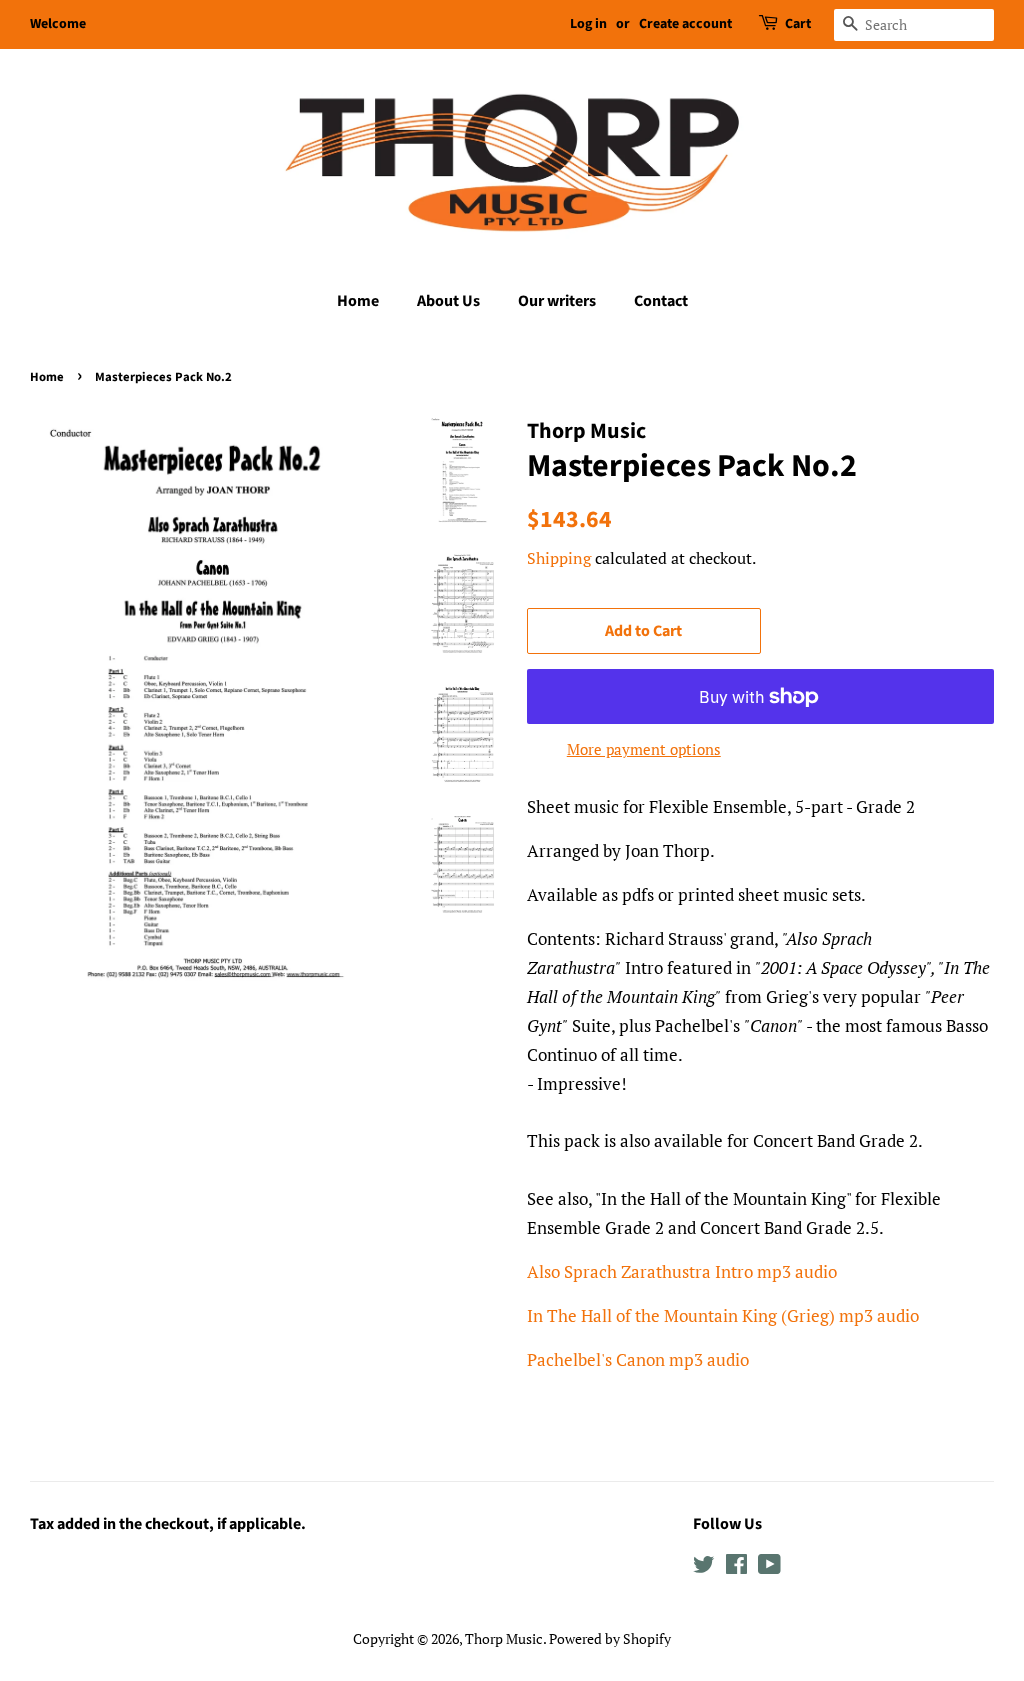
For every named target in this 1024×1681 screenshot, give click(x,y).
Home (358, 301)
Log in (588, 24)
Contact (661, 301)
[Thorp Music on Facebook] (736, 1567)
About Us (448, 301)
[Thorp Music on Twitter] (704, 1567)
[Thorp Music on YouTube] (769, 1567)
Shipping (559, 558)
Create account (685, 24)
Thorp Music (504, 1638)
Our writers (557, 301)
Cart (798, 24)
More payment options (644, 749)
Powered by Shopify (610, 1638)
